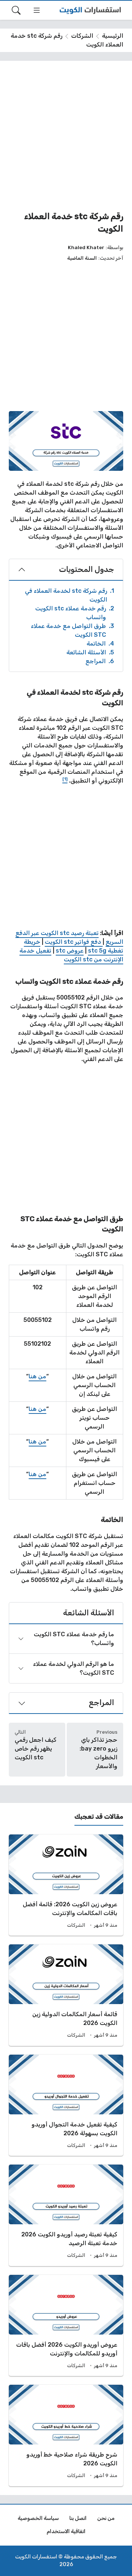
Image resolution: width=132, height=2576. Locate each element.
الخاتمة (100, 644)
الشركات (82, 36)
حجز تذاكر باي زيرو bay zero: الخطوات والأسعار (98, 1753)
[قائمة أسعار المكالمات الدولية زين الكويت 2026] (66, 1995)
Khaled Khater (86, 247)
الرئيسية (113, 36)
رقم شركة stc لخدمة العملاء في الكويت (69, 595)
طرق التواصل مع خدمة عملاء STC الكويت (72, 630)
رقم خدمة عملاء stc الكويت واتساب (75, 613)
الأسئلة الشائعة (90, 652)
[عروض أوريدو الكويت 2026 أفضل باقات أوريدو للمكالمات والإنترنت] (66, 2326)
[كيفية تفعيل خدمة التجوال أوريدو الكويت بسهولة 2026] (66, 2105)
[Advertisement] (66, 136)
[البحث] (16, 10)
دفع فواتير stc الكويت (74, 942)
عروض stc (70, 951)
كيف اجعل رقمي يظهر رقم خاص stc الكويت (36, 1749)
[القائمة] (37, 10)
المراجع (100, 661)
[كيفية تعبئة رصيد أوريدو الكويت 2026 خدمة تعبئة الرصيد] (66, 2215)
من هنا (37, 1376)
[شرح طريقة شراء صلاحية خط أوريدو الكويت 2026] (66, 2435)
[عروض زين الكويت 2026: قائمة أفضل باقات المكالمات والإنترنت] (66, 1885)
